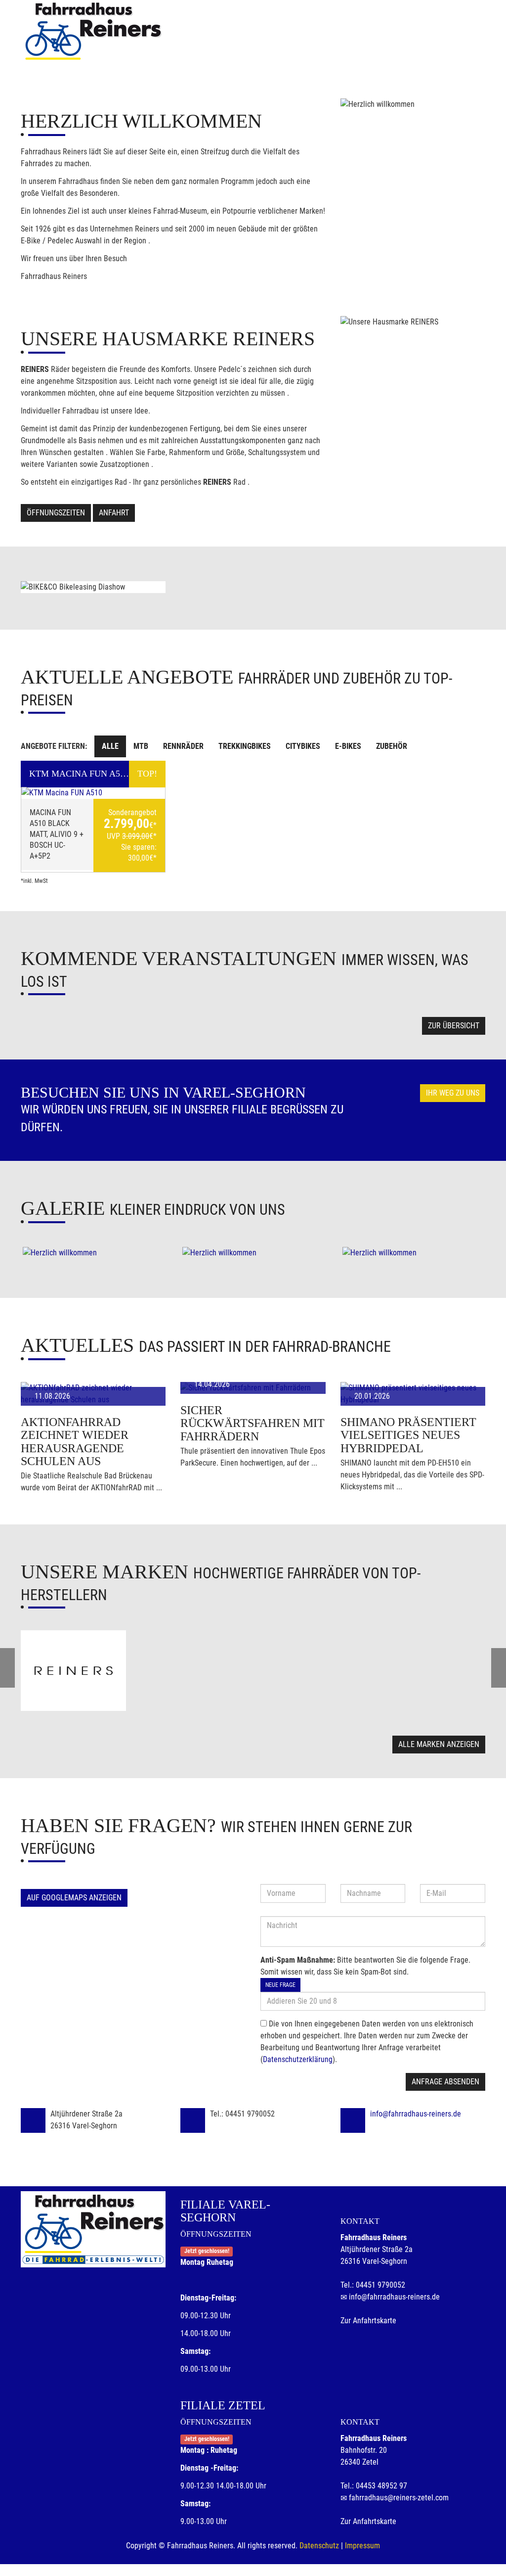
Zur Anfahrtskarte (368, 2321)
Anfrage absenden (445, 2082)
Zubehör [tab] (392, 746)
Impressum (362, 2546)
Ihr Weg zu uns (453, 1093)
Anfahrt (114, 513)
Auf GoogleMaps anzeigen (74, 1898)
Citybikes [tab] (303, 746)
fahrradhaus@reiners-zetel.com (399, 2498)
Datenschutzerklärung (298, 2059)
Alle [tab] (110, 746)
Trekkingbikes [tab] (245, 746)
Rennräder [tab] (183, 746)
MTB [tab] (141, 746)
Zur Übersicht (454, 1026)
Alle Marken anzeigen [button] (439, 1744)
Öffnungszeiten (56, 513)
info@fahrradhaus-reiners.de (416, 2114)
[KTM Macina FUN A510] (93, 793)
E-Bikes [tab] (348, 746)
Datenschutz (319, 2546)
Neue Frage (280, 1985)
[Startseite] (92, 31)
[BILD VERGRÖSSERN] (93, 1253)
